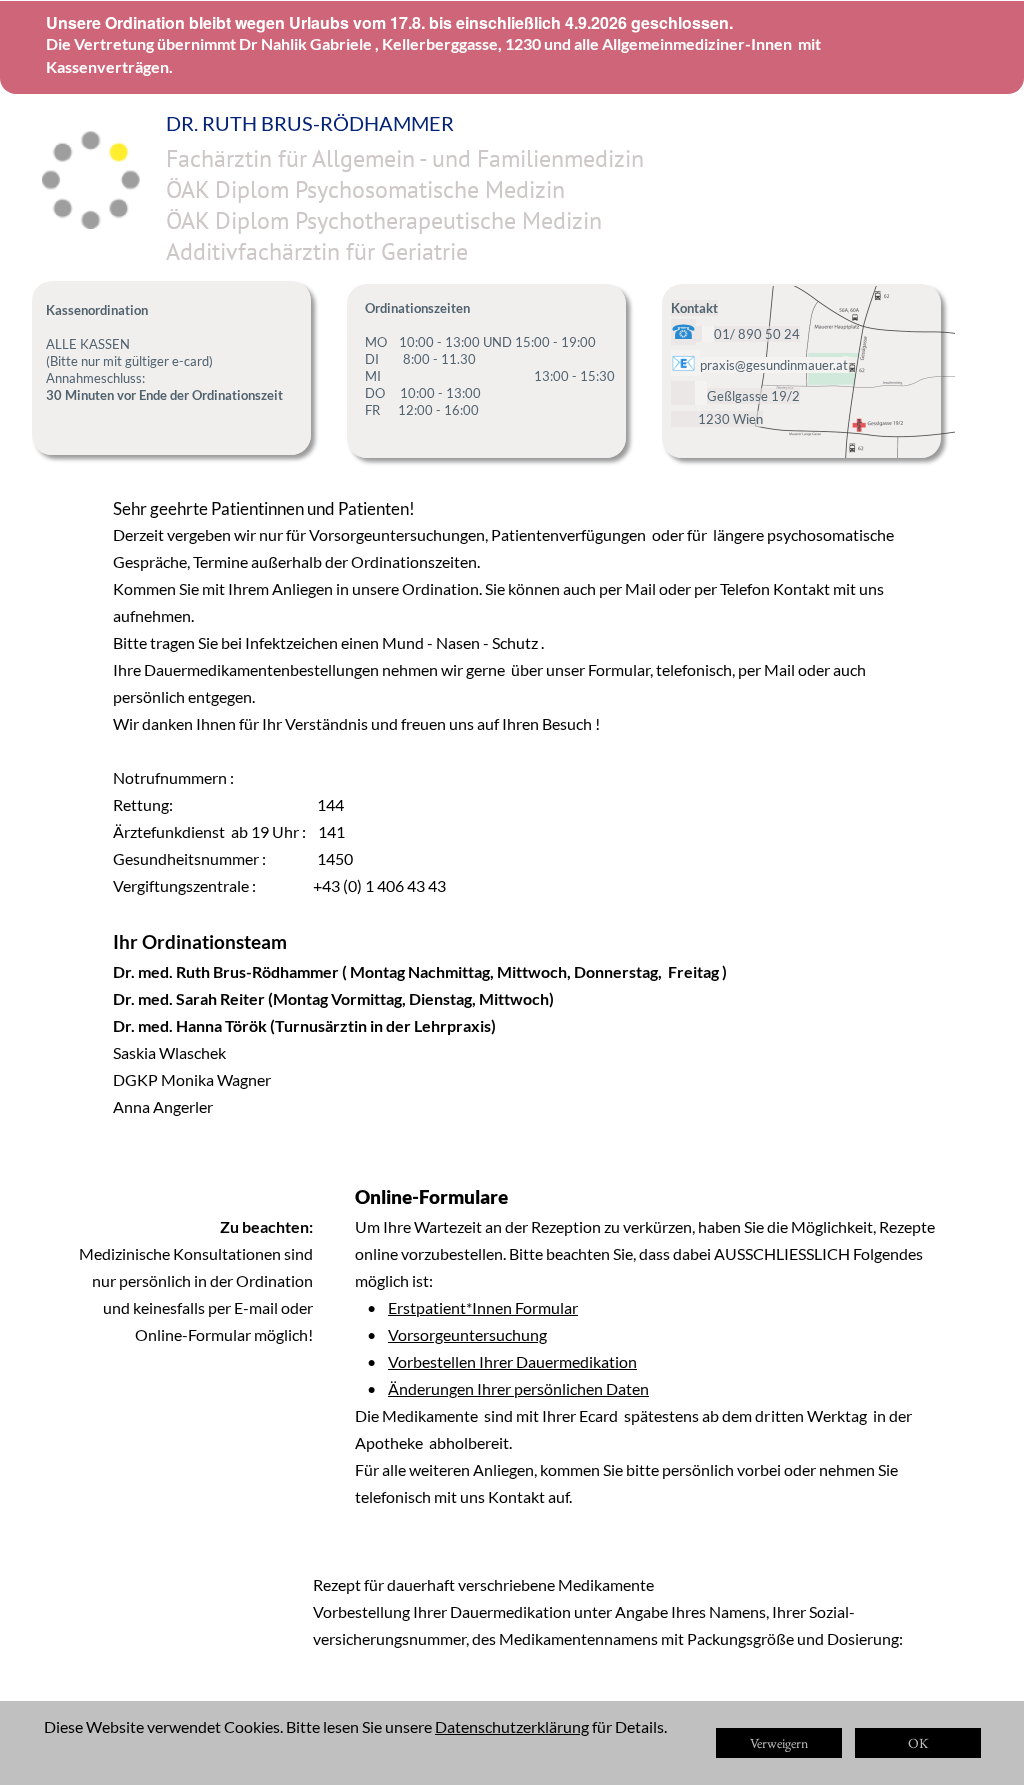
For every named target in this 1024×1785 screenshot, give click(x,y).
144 (330, 804)
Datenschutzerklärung (512, 1726)
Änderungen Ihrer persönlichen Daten (518, 1388)
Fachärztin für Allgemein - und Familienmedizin (405, 158)
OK (918, 1743)
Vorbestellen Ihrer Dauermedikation (512, 1361)
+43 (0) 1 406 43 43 (381, 885)
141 (331, 831)
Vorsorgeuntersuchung (467, 1334)
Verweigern (779, 1743)
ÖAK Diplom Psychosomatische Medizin (365, 189)
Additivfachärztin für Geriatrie (317, 251)
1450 (335, 858)
